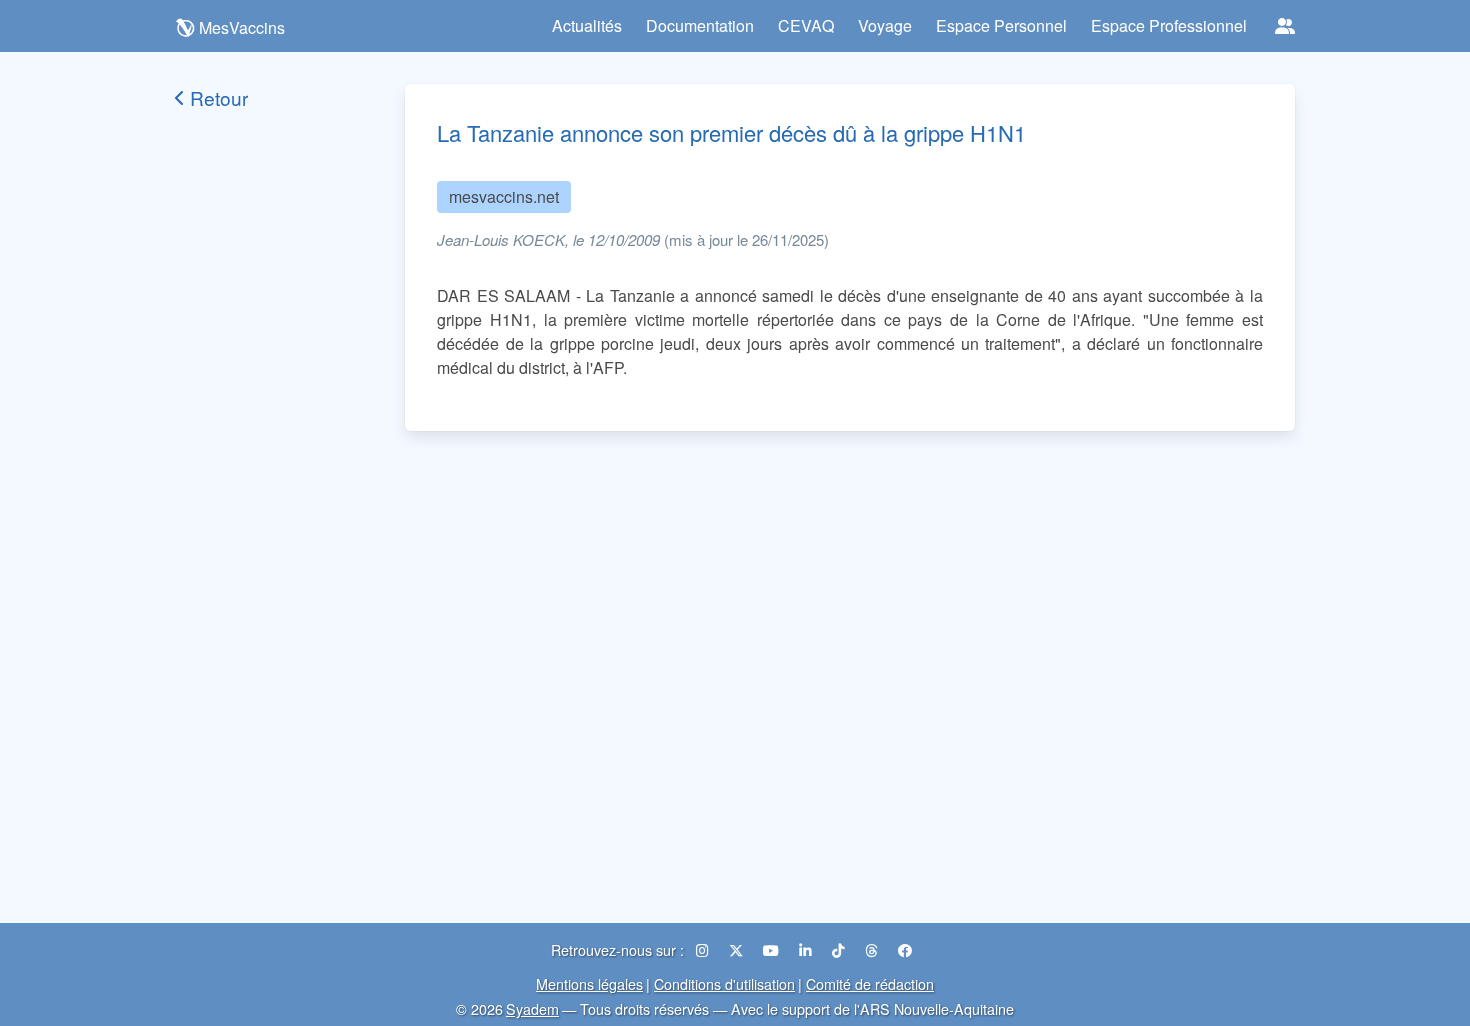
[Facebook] (905, 949)
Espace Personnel (1001, 25)
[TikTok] (840, 949)
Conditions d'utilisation (724, 983)
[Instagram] (704, 949)
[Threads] (873, 949)
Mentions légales (589, 983)
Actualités (587, 25)
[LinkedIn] (807, 949)
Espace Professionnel (1169, 25)
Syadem (532, 1008)
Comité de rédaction (870, 983)
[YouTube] (773, 949)
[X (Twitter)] (738, 949)
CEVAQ (806, 25)
